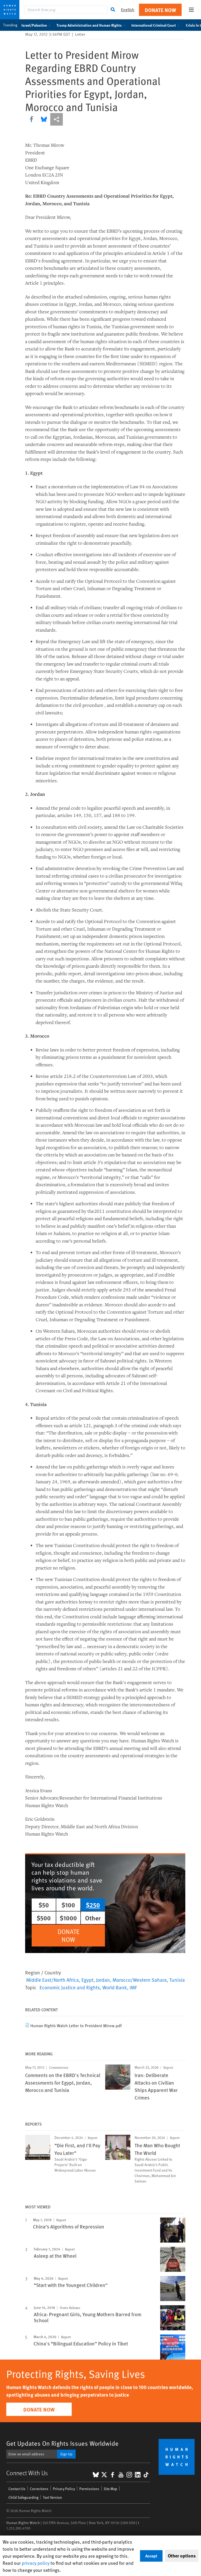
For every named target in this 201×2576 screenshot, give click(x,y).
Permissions (89, 2489)
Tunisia (177, 1980)
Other (93, 1918)
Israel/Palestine (34, 25)
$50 (44, 1905)
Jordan (103, 1980)
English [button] (128, 10)
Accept (151, 2556)
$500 (44, 1918)
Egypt (87, 1980)
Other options (182, 2556)
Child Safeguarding (23, 2497)
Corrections (39, 2489)
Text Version (52, 2497)
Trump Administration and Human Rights (89, 25)
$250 (93, 1905)
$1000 (68, 1918)
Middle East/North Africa (52, 1980)
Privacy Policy (64, 2489)
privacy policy (36, 2563)
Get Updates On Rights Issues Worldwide (62, 2443)
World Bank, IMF (120, 1987)
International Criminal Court (154, 25)
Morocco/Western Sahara (140, 1980)
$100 (68, 1905)
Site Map (110, 2489)
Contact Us (17, 2489)
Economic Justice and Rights (70, 1987)
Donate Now (160, 10)
